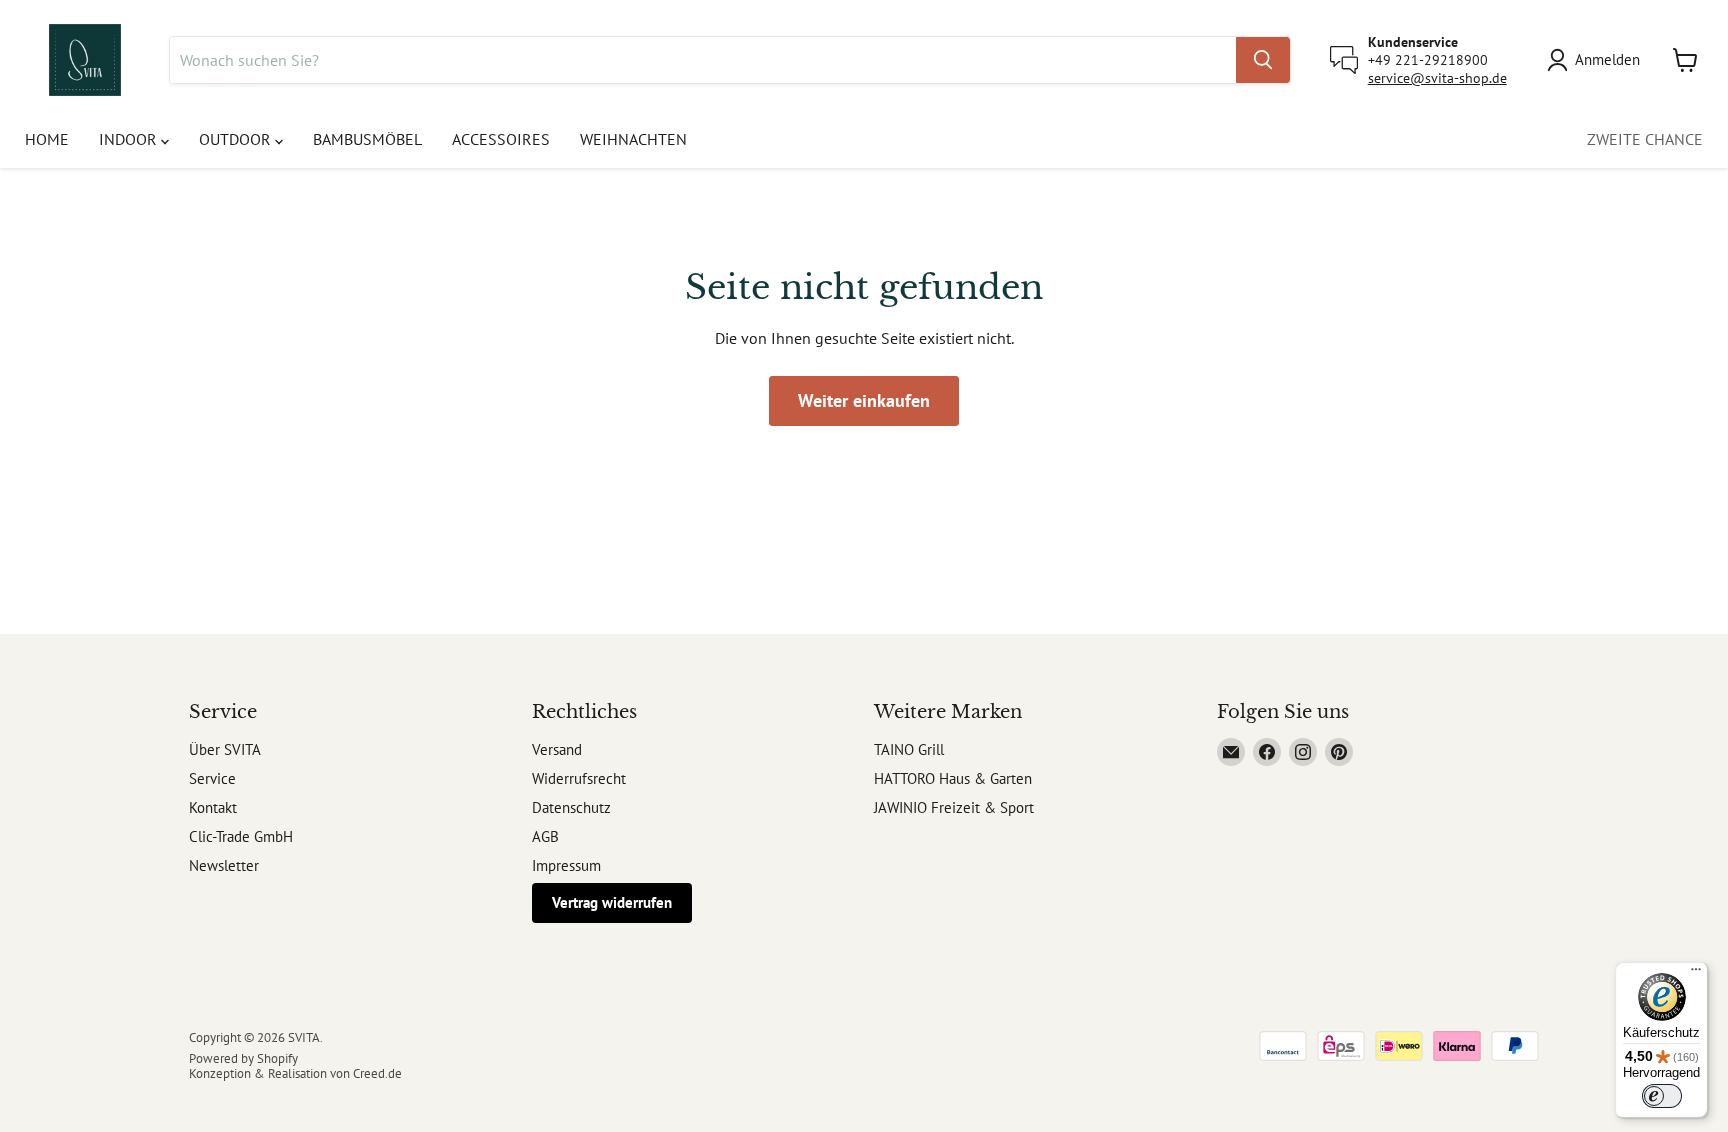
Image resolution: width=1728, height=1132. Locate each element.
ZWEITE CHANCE (1645, 139)
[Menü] (1696, 974)
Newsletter (224, 865)
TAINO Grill (909, 749)
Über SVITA (225, 749)
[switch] (1662, 1096)
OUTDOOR (237, 139)
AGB (545, 836)
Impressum (566, 865)
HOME (47, 139)
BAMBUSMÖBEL (367, 139)
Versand (557, 749)
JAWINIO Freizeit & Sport (954, 807)
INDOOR (130, 139)
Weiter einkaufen (864, 400)
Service (212, 778)
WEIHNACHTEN (633, 139)
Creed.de (377, 1073)
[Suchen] (1263, 60)
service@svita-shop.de (1437, 78)
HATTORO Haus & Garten (953, 778)
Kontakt (213, 807)
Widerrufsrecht (579, 778)
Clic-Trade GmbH (241, 836)
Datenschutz (571, 807)
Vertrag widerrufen (612, 902)
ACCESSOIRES (501, 139)
